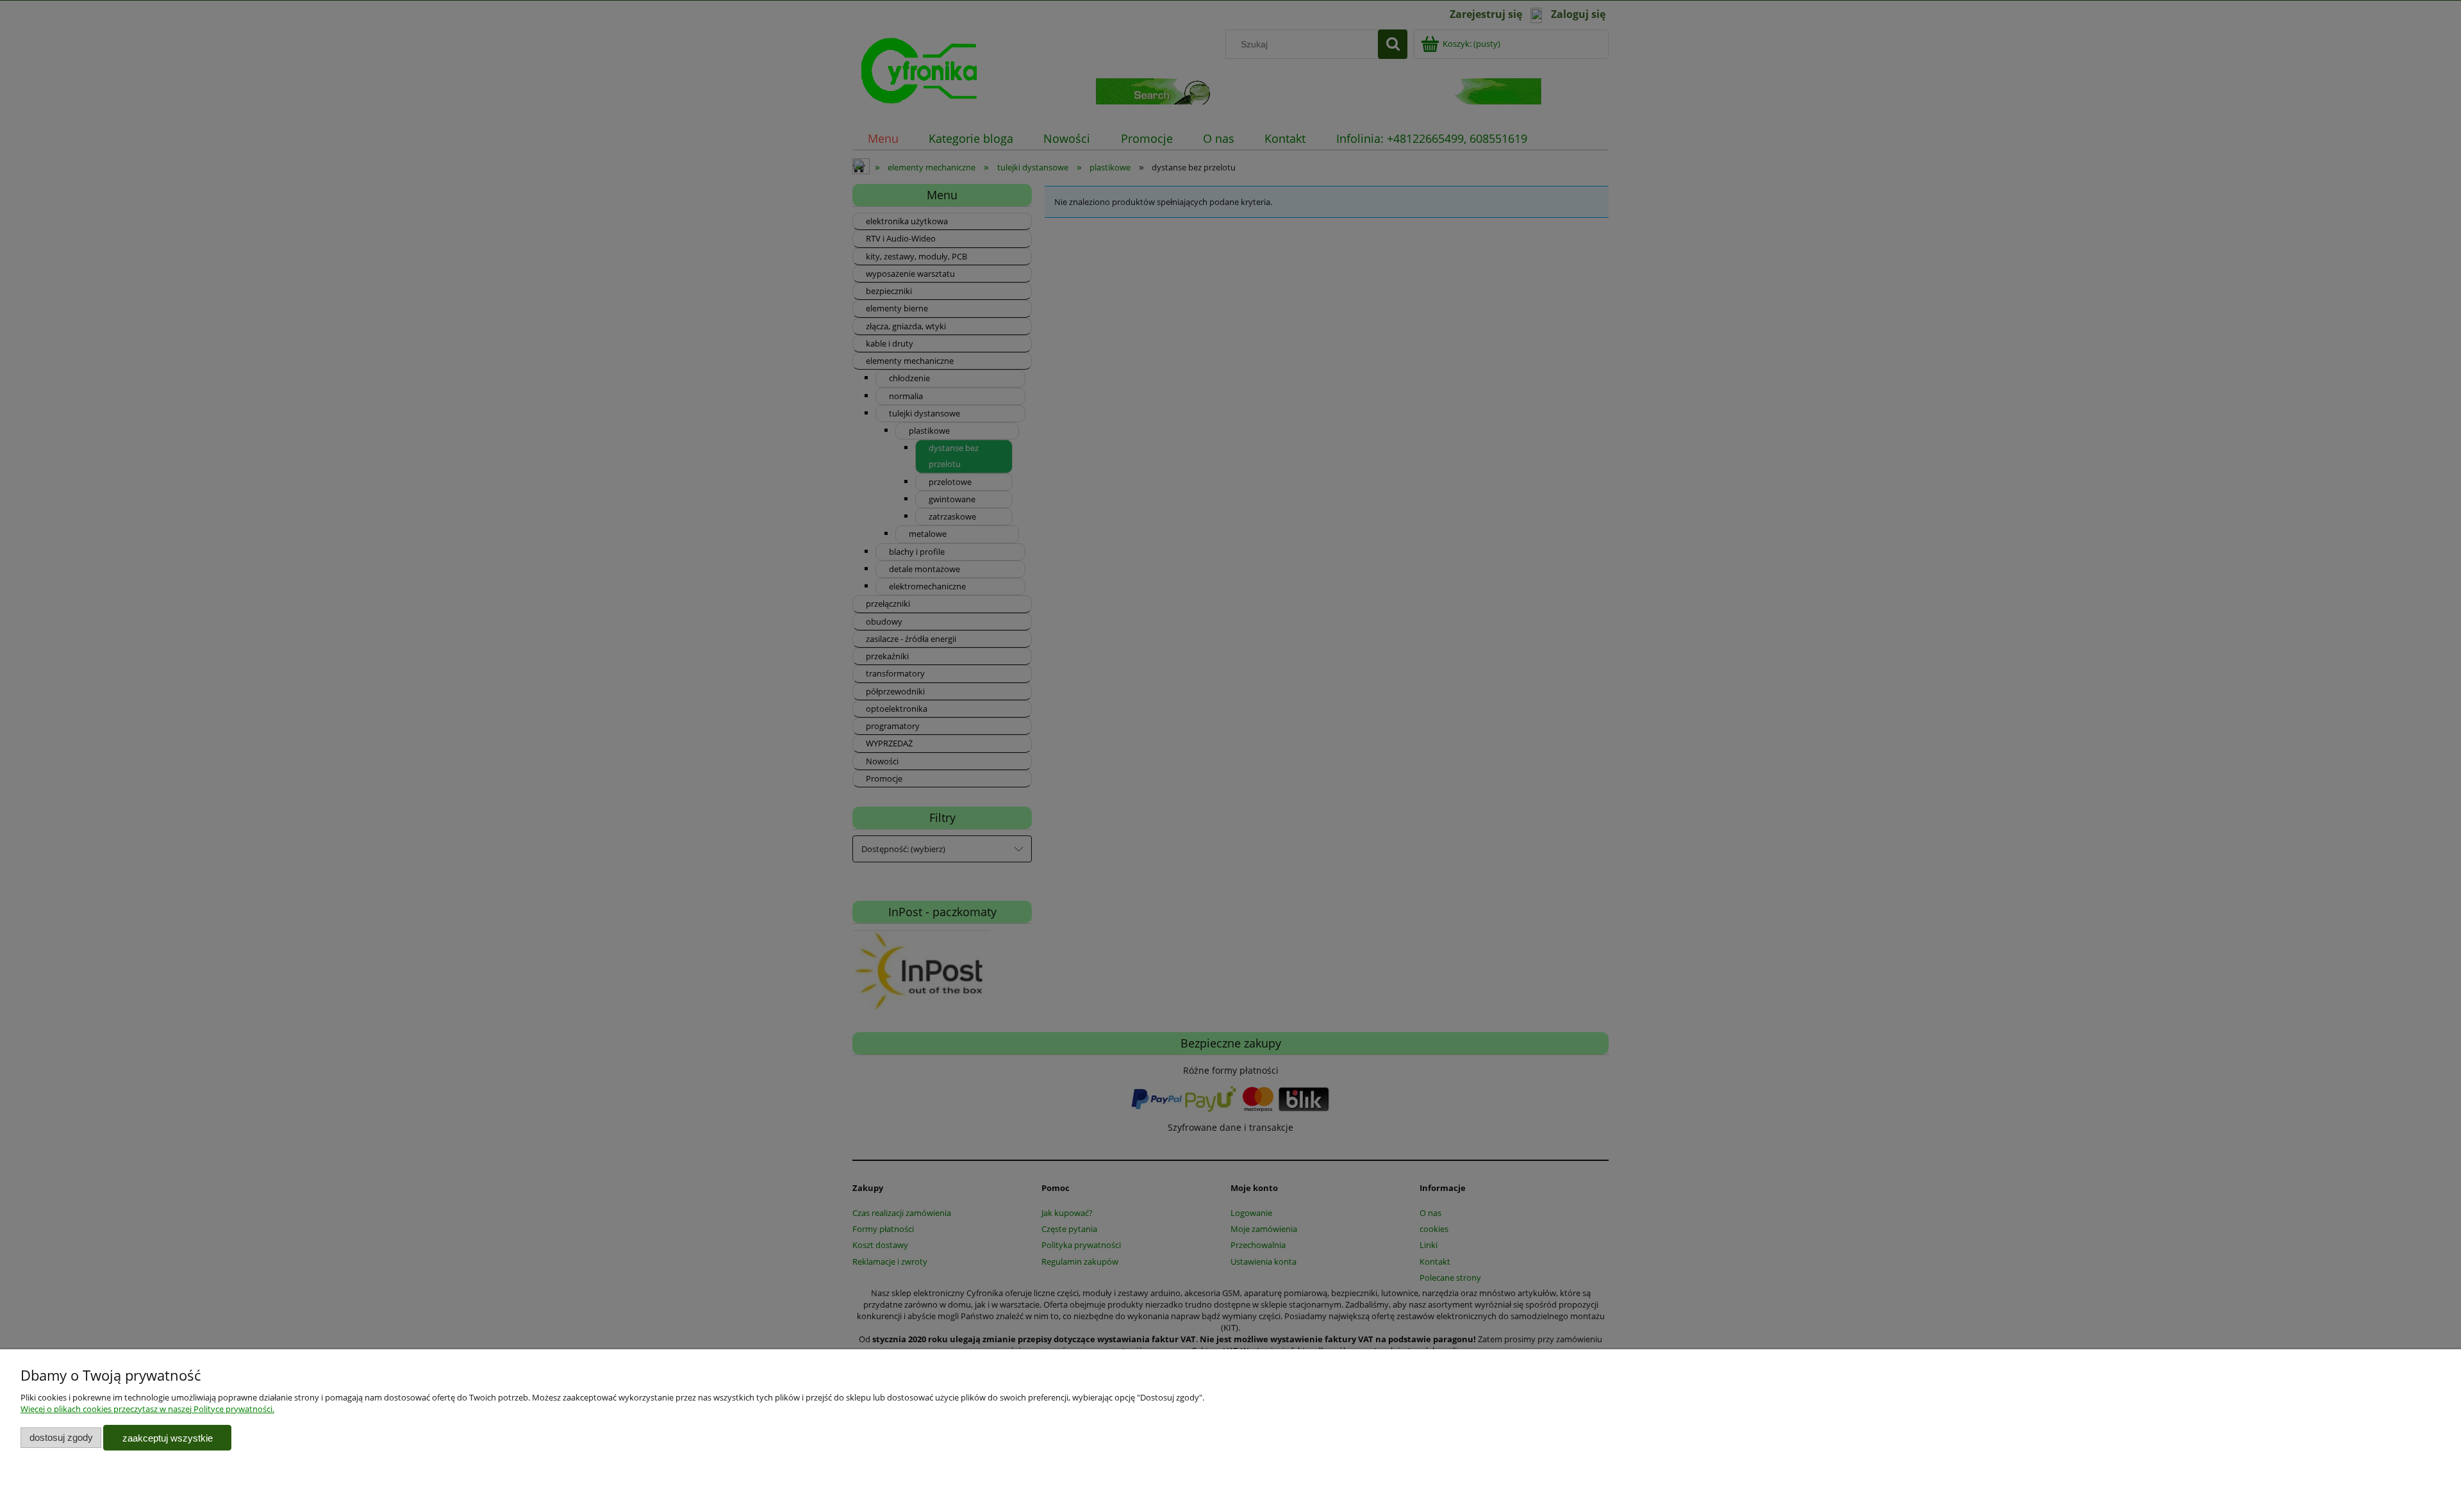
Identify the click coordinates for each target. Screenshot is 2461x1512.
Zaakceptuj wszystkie (168, 1438)
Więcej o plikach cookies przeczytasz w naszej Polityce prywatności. (147, 1409)
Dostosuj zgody (61, 1437)
